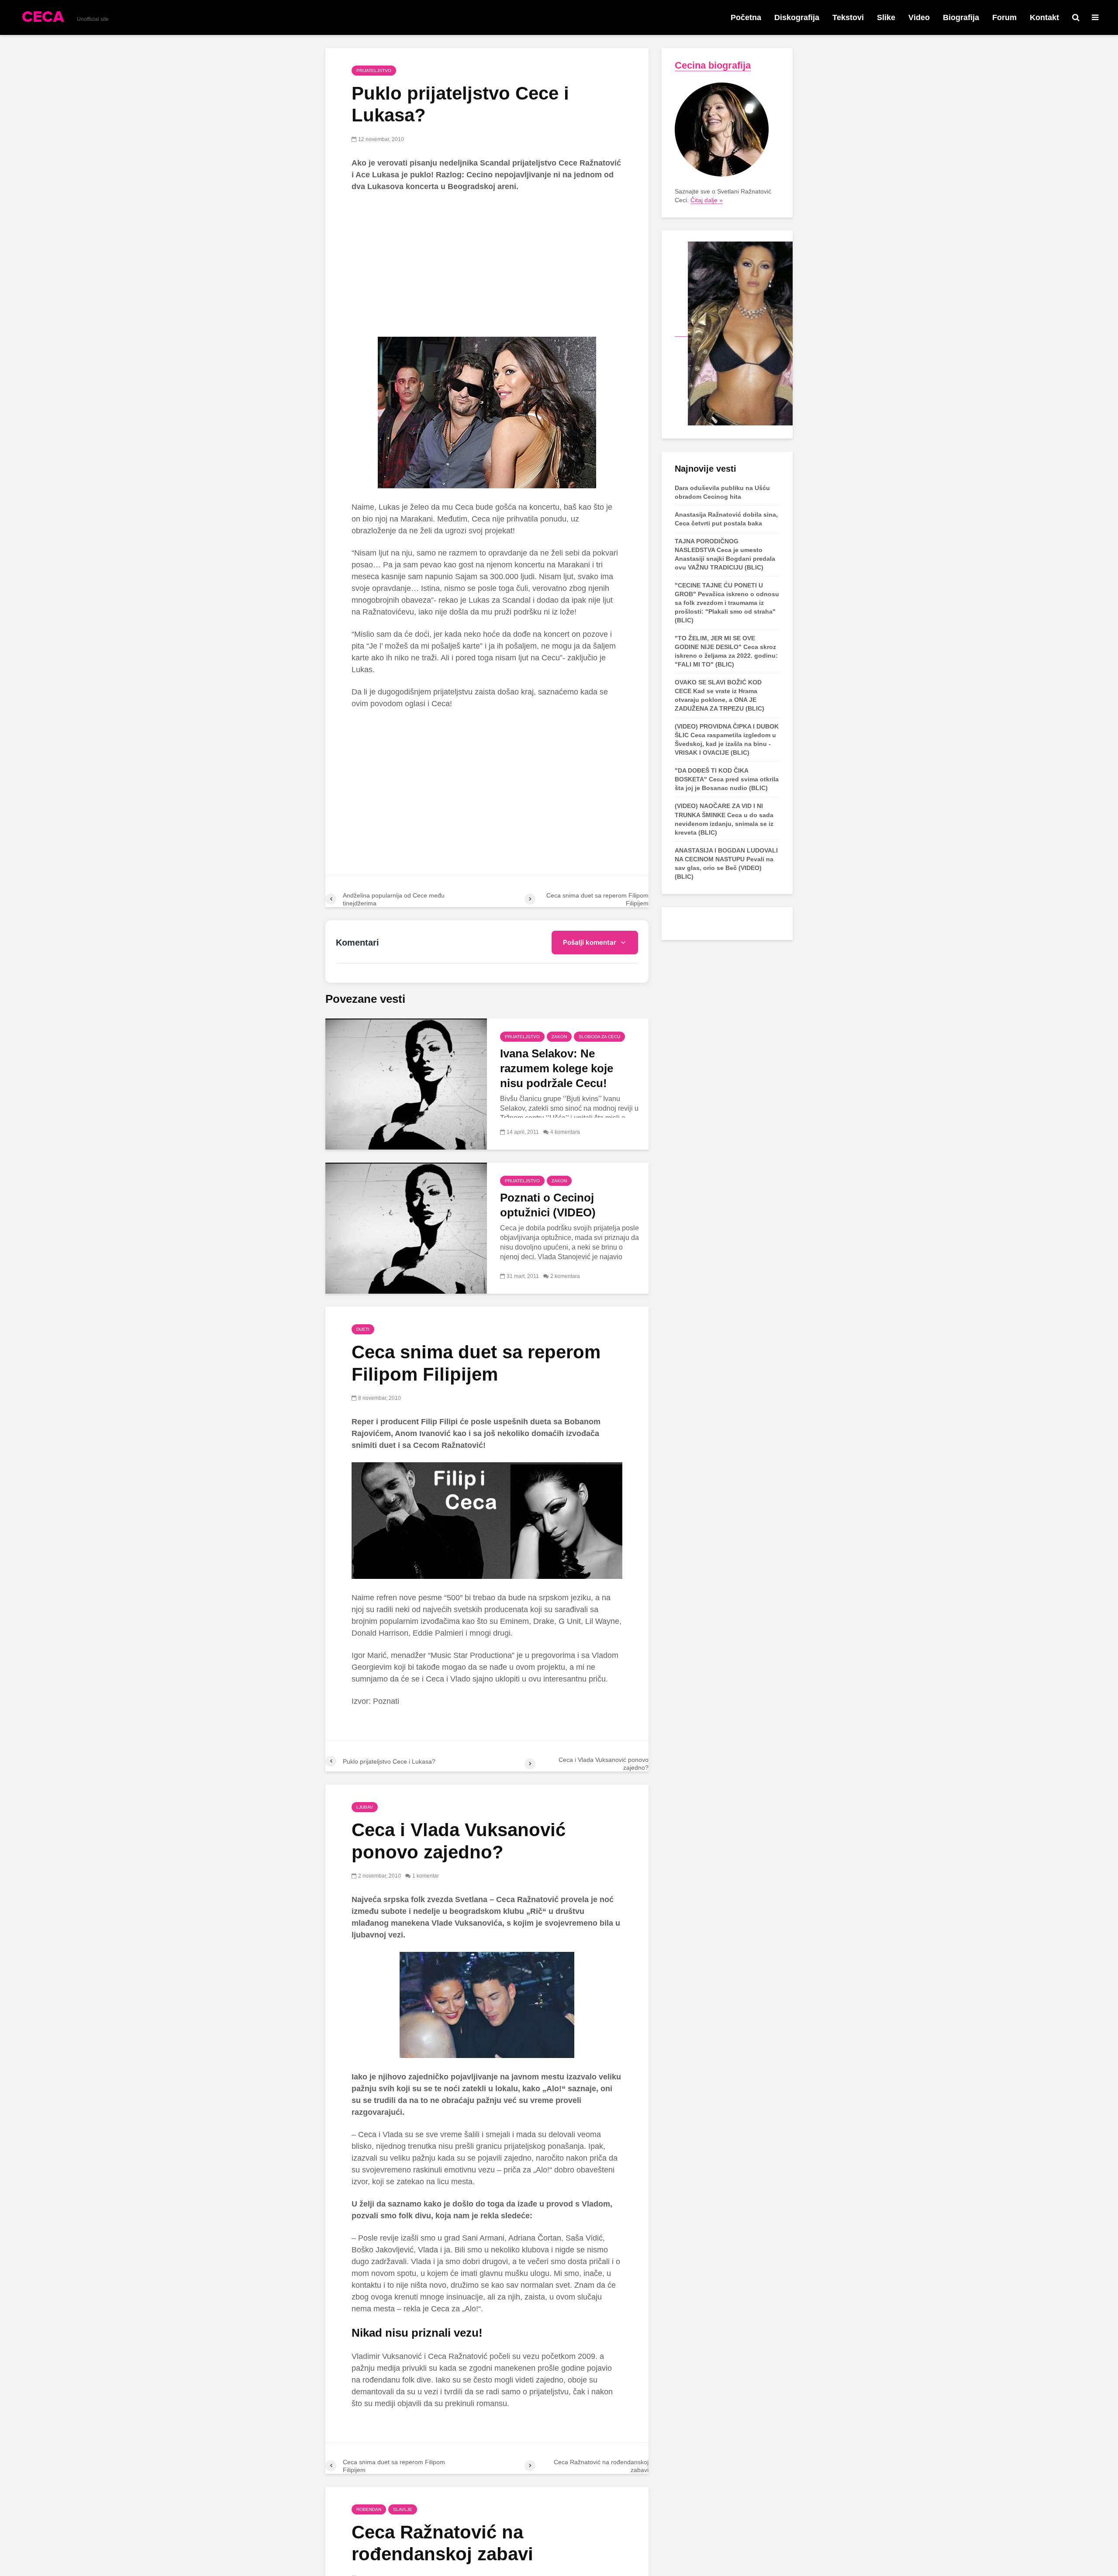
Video (919, 17)
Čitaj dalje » (707, 200)
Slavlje (403, 2509)
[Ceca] (734, 333)
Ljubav (365, 1807)
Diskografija (797, 17)
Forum (1004, 17)
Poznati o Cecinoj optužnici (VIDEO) (548, 1205)
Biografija (961, 17)
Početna (746, 17)
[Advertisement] (487, 265)
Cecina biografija (713, 65)
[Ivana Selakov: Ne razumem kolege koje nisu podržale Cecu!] (406, 1084)
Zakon (559, 1037)
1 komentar (426, 1876)
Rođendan (369, 2509)
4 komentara (565, 1132)
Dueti (363, 1329)
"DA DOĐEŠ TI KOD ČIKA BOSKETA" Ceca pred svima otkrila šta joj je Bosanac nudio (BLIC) (727, 779)
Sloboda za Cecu (599, 1037)
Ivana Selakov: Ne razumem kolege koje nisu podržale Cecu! (557, 1068)
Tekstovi (848, 17)
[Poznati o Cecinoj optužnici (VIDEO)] (406, 1228)
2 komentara (565, 1276)
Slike (886, 17)
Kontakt (1044, 17)
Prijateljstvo (374, 71)
